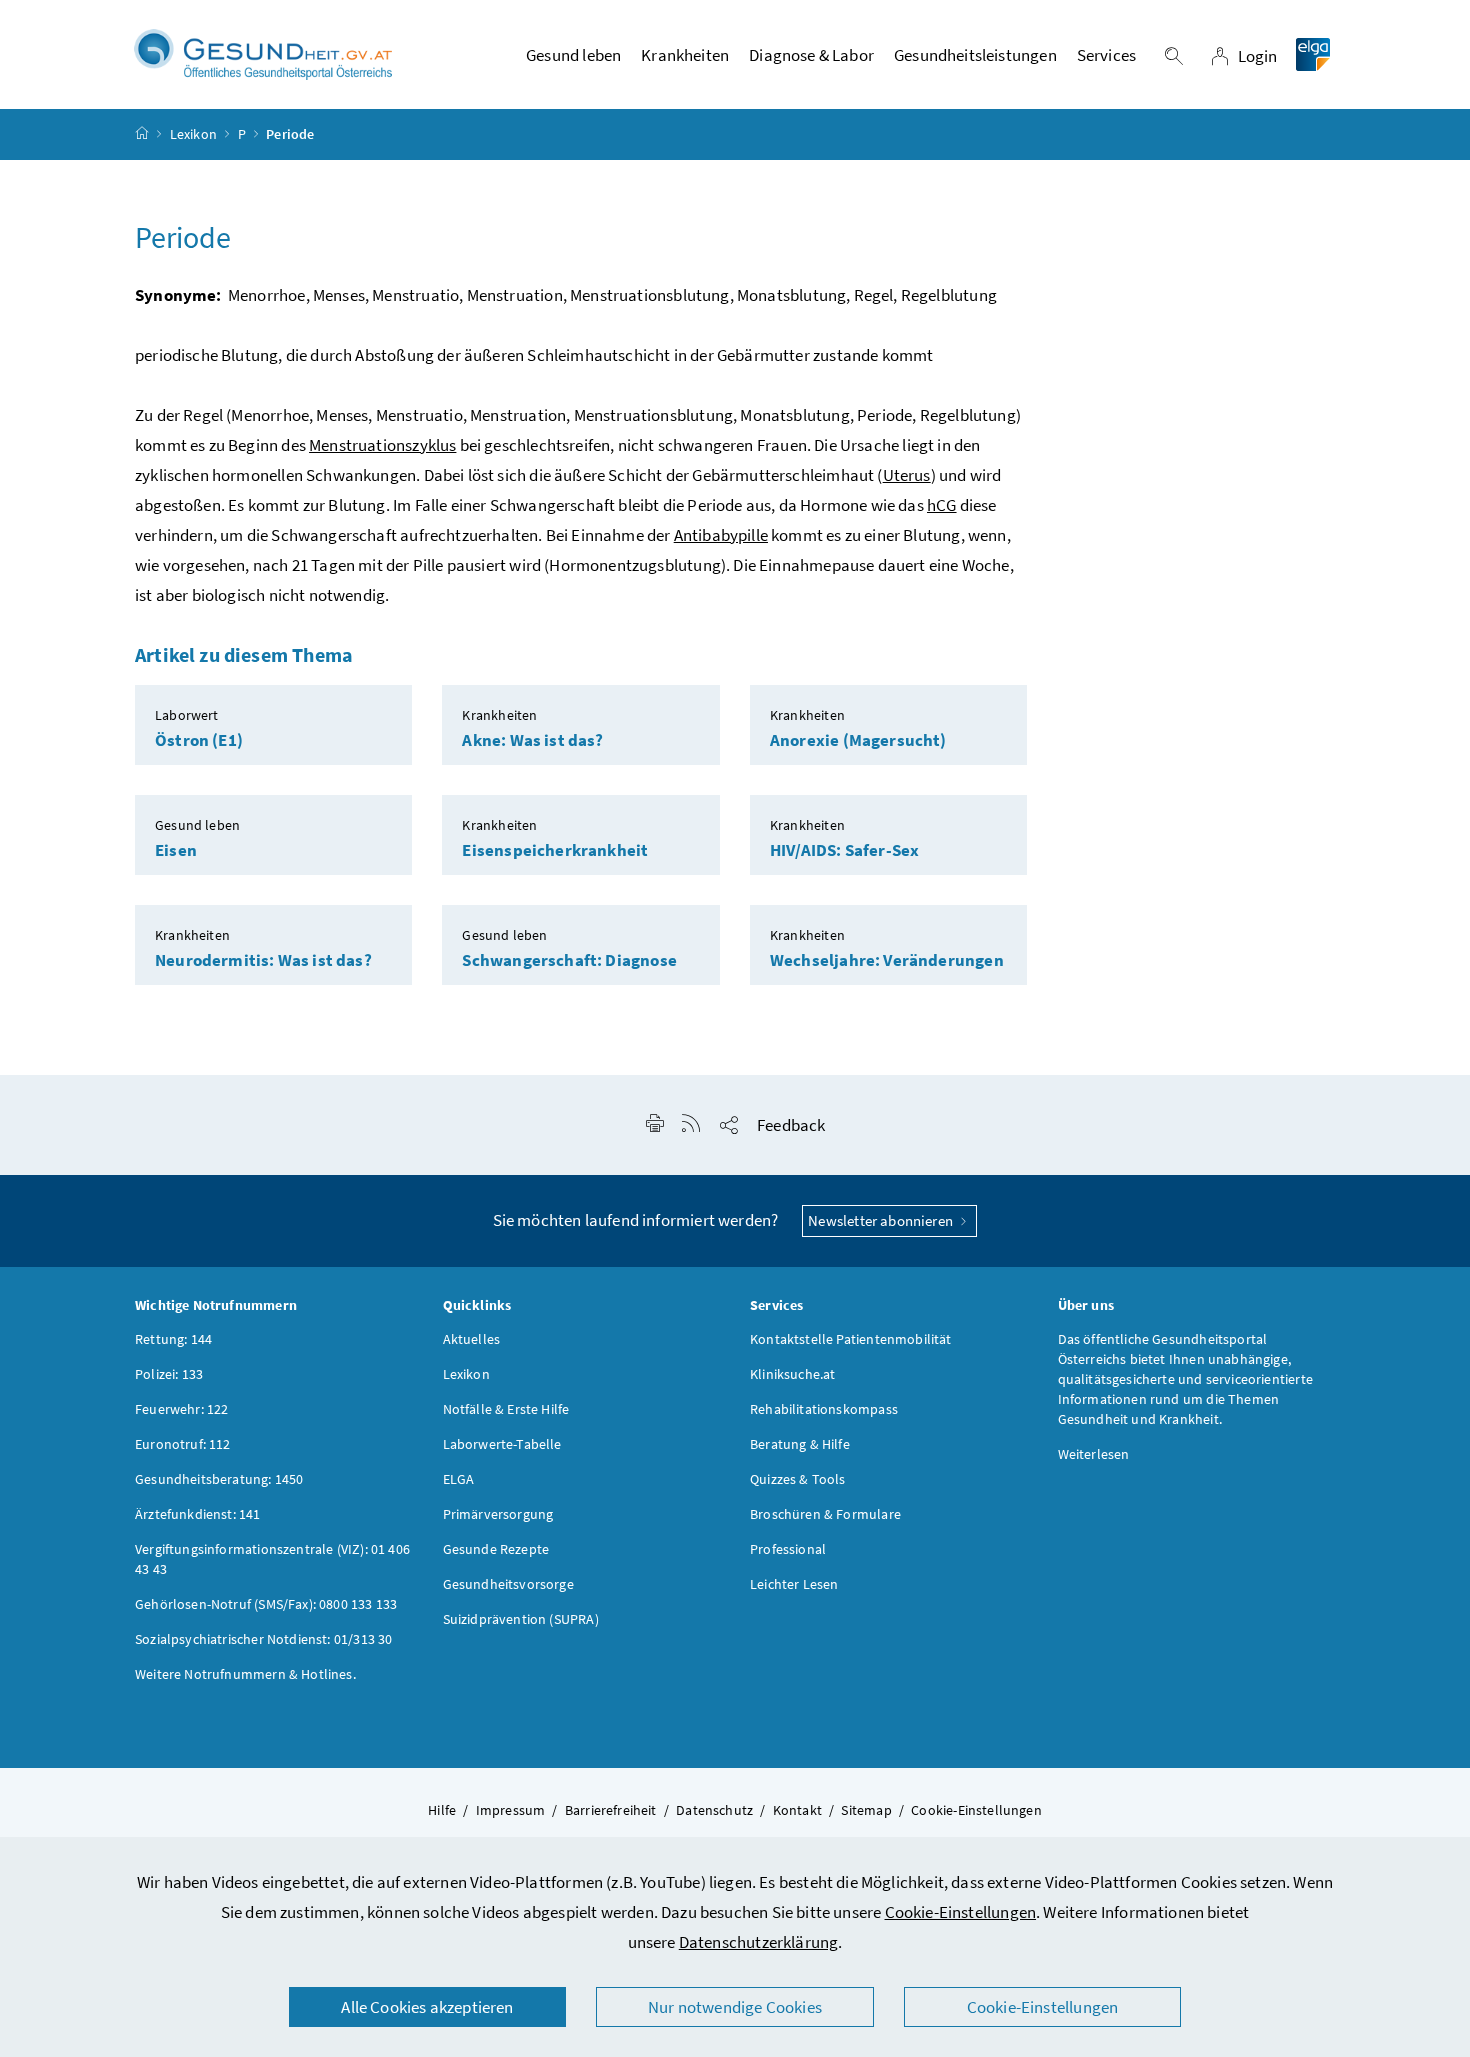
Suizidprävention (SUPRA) (521, 1619)
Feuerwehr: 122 (181, 1409)
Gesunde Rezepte (496, 1549)
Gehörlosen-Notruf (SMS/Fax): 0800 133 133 (266, 1604)
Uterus (907, 475)
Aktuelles (472, 1339)
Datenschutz (714, 1810)
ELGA (459, 1479)
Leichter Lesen (794, 1584)
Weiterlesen (1094, 1454)
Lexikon (193, 134)
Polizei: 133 (169, 1374)
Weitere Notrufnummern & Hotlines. (245, 1674)
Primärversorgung (498, 1514)
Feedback (791, 1125)
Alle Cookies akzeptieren (427, 2007)
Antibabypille (721, 535)
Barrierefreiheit (611, 1810)
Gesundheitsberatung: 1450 (219, 1479)
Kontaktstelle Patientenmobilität (851, 1339)
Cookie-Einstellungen (961, 1912)
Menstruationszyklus (382, 445)
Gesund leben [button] (573, 55)
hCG (942, 505)
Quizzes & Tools (798, 1479)
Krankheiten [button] (685, 55)
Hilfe (442, 1810)
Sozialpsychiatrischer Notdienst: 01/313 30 (263, 1639)
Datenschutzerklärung (759, 1942)
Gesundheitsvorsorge (508, 1584)
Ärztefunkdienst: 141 (198, 1514)
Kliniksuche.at (792, 1374)
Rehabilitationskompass (824, 1409)
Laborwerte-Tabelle (502, 1444)
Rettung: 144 (173, 1339)
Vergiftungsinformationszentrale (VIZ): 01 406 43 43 (272, 1559)
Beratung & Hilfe (800, 1444)
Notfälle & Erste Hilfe (506, 1409)
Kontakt (797, 1810)
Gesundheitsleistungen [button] (975, 55)
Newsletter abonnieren (882, 1220)
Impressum (511, 1810)
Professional (788, 1549)
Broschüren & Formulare (825, 1514)
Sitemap (866, 1810)
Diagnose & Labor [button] (811, 55)
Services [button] (1106, 55)
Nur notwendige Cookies (735, 2007)
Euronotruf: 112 (183, 1444)
